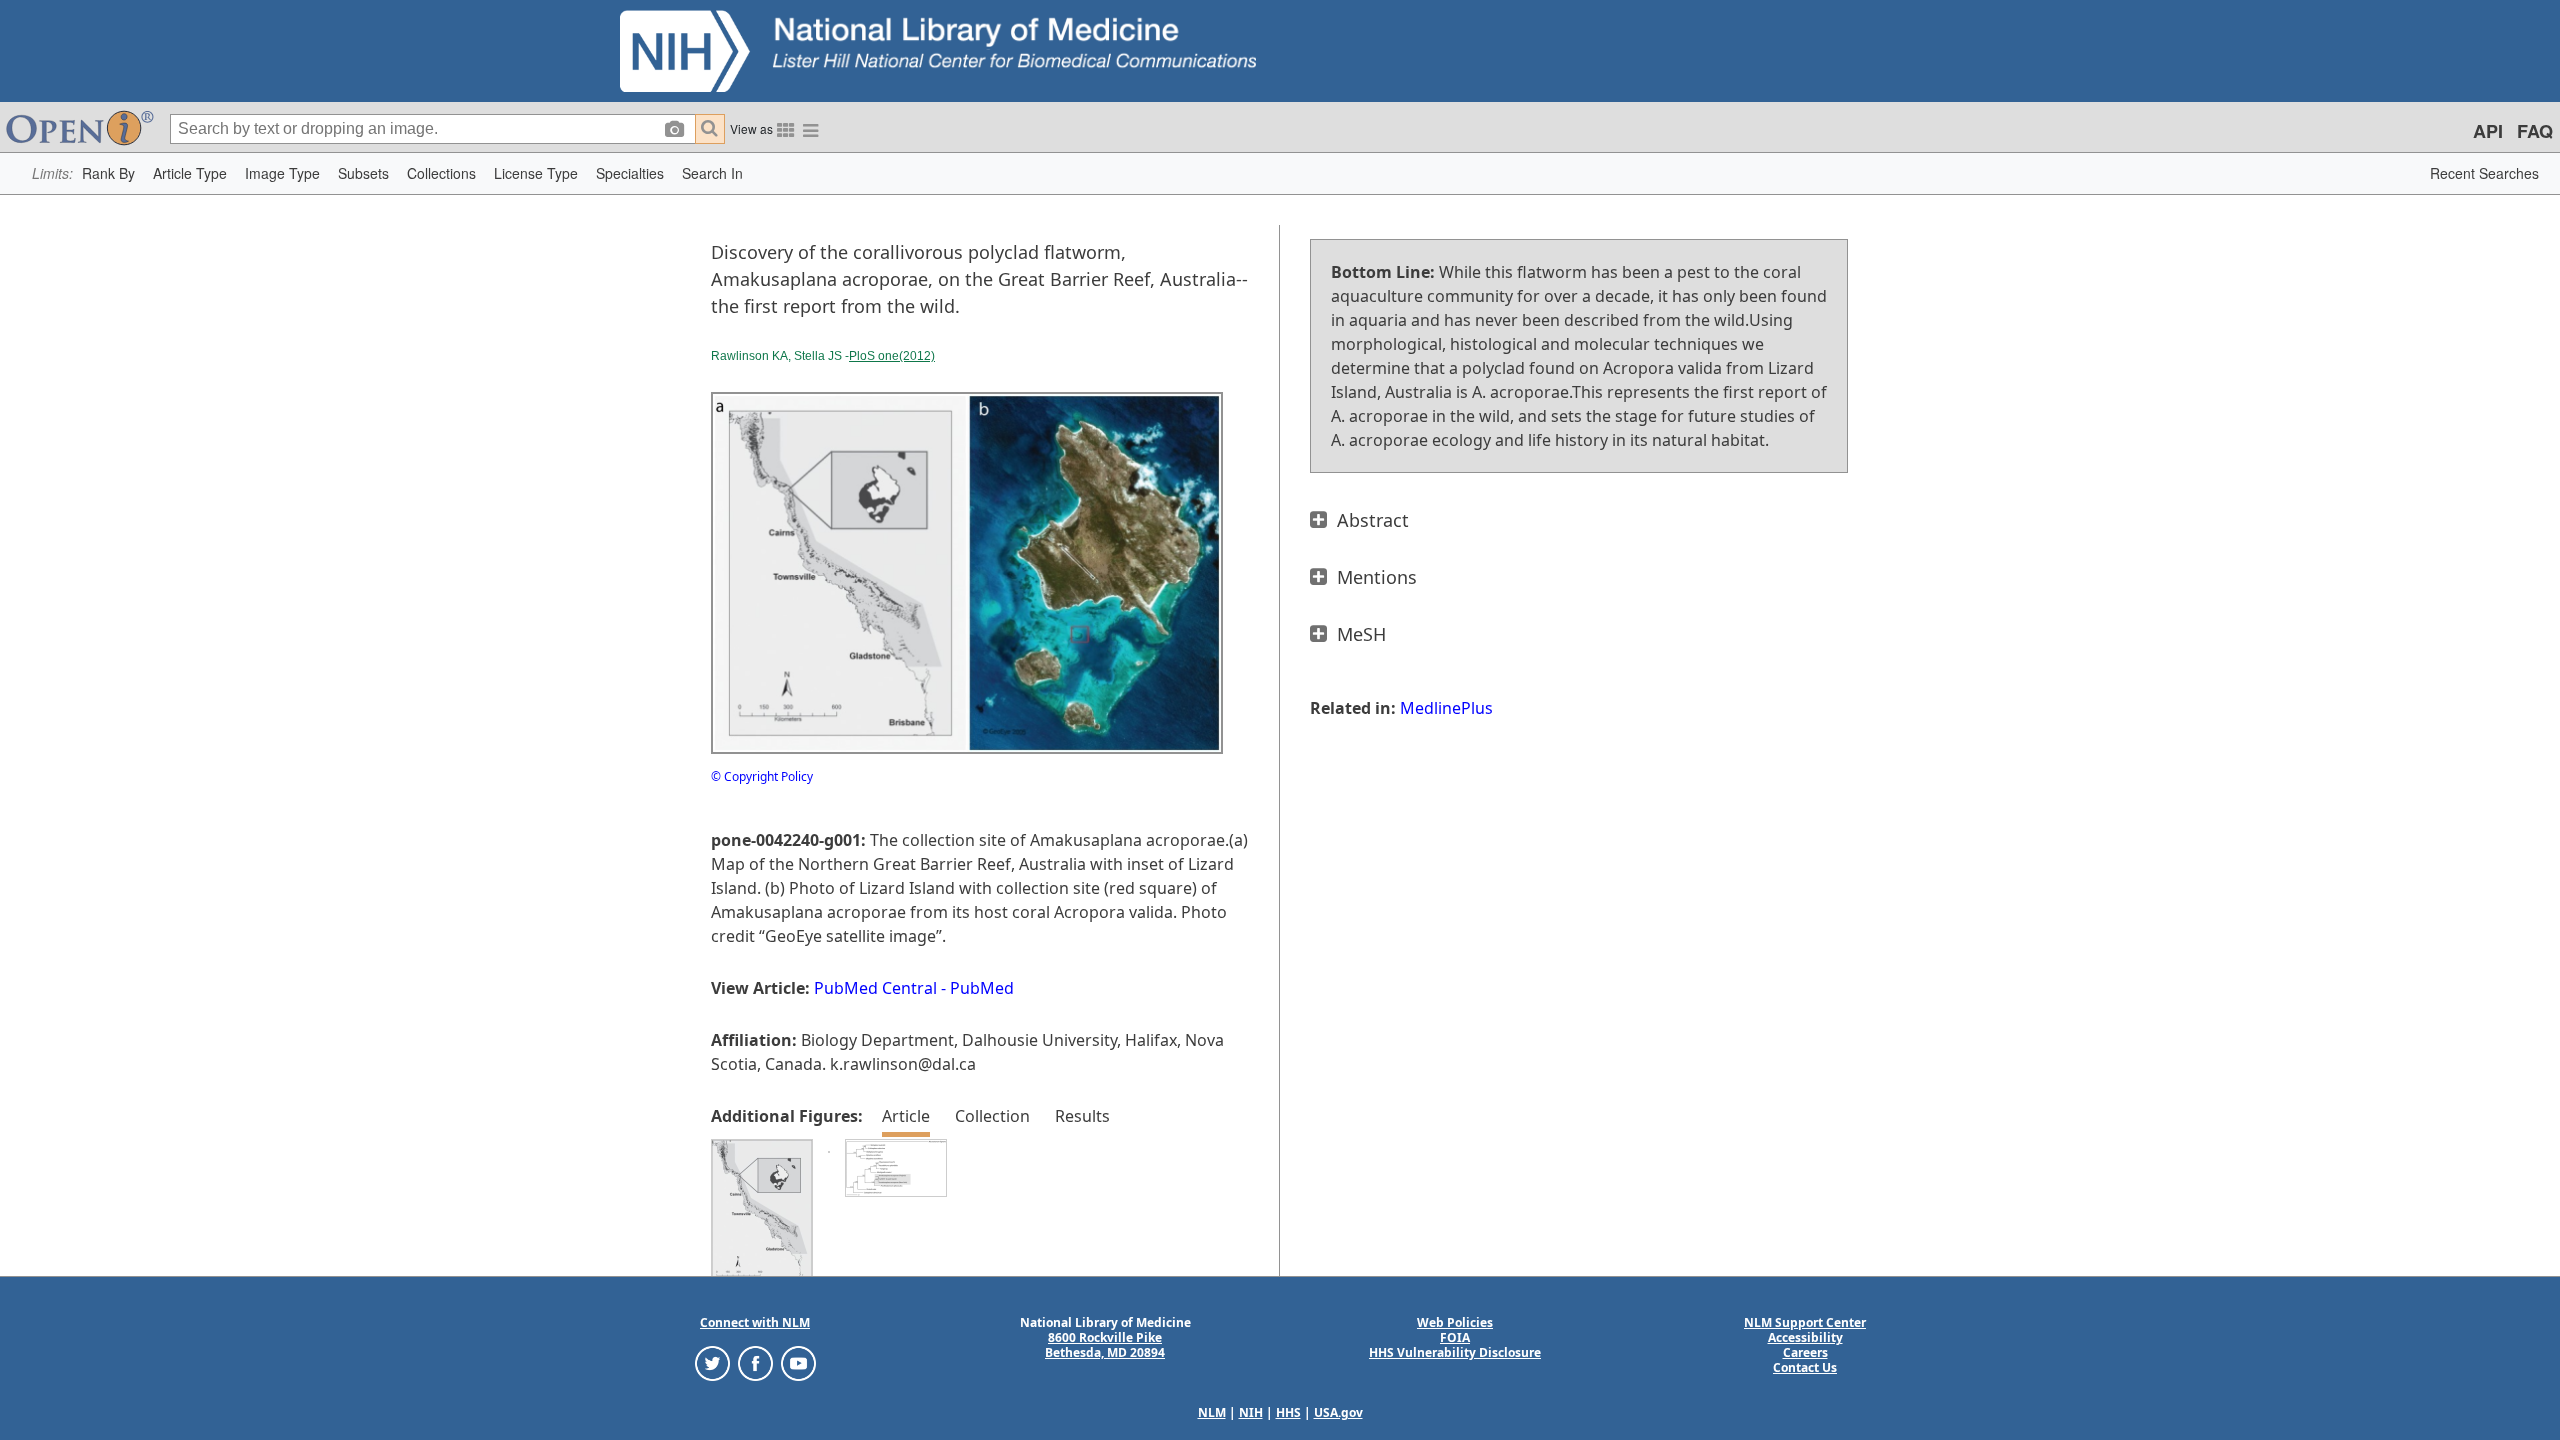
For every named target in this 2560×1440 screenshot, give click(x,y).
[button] (108, 173)
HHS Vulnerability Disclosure (1455, 1352)
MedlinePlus (1446, 708)
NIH (1251, 1412)
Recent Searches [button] (2484, 173)
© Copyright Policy (762, 776)
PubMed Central (875, 988)
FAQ (2535, 131)
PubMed (982, 988)
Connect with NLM (755, 1322)
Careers (1805, 1352)
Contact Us (1805, 1367)
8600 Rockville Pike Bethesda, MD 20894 (1105, 1345)
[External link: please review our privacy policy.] (712, 1362)
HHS (1288, 1412)
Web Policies (1455, 1322)
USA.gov (1338, 1412)
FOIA (1455, 1337)
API (2488, 131)
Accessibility (1805, 1337)
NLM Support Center (1805, 1322)
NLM (1212, 1412)
